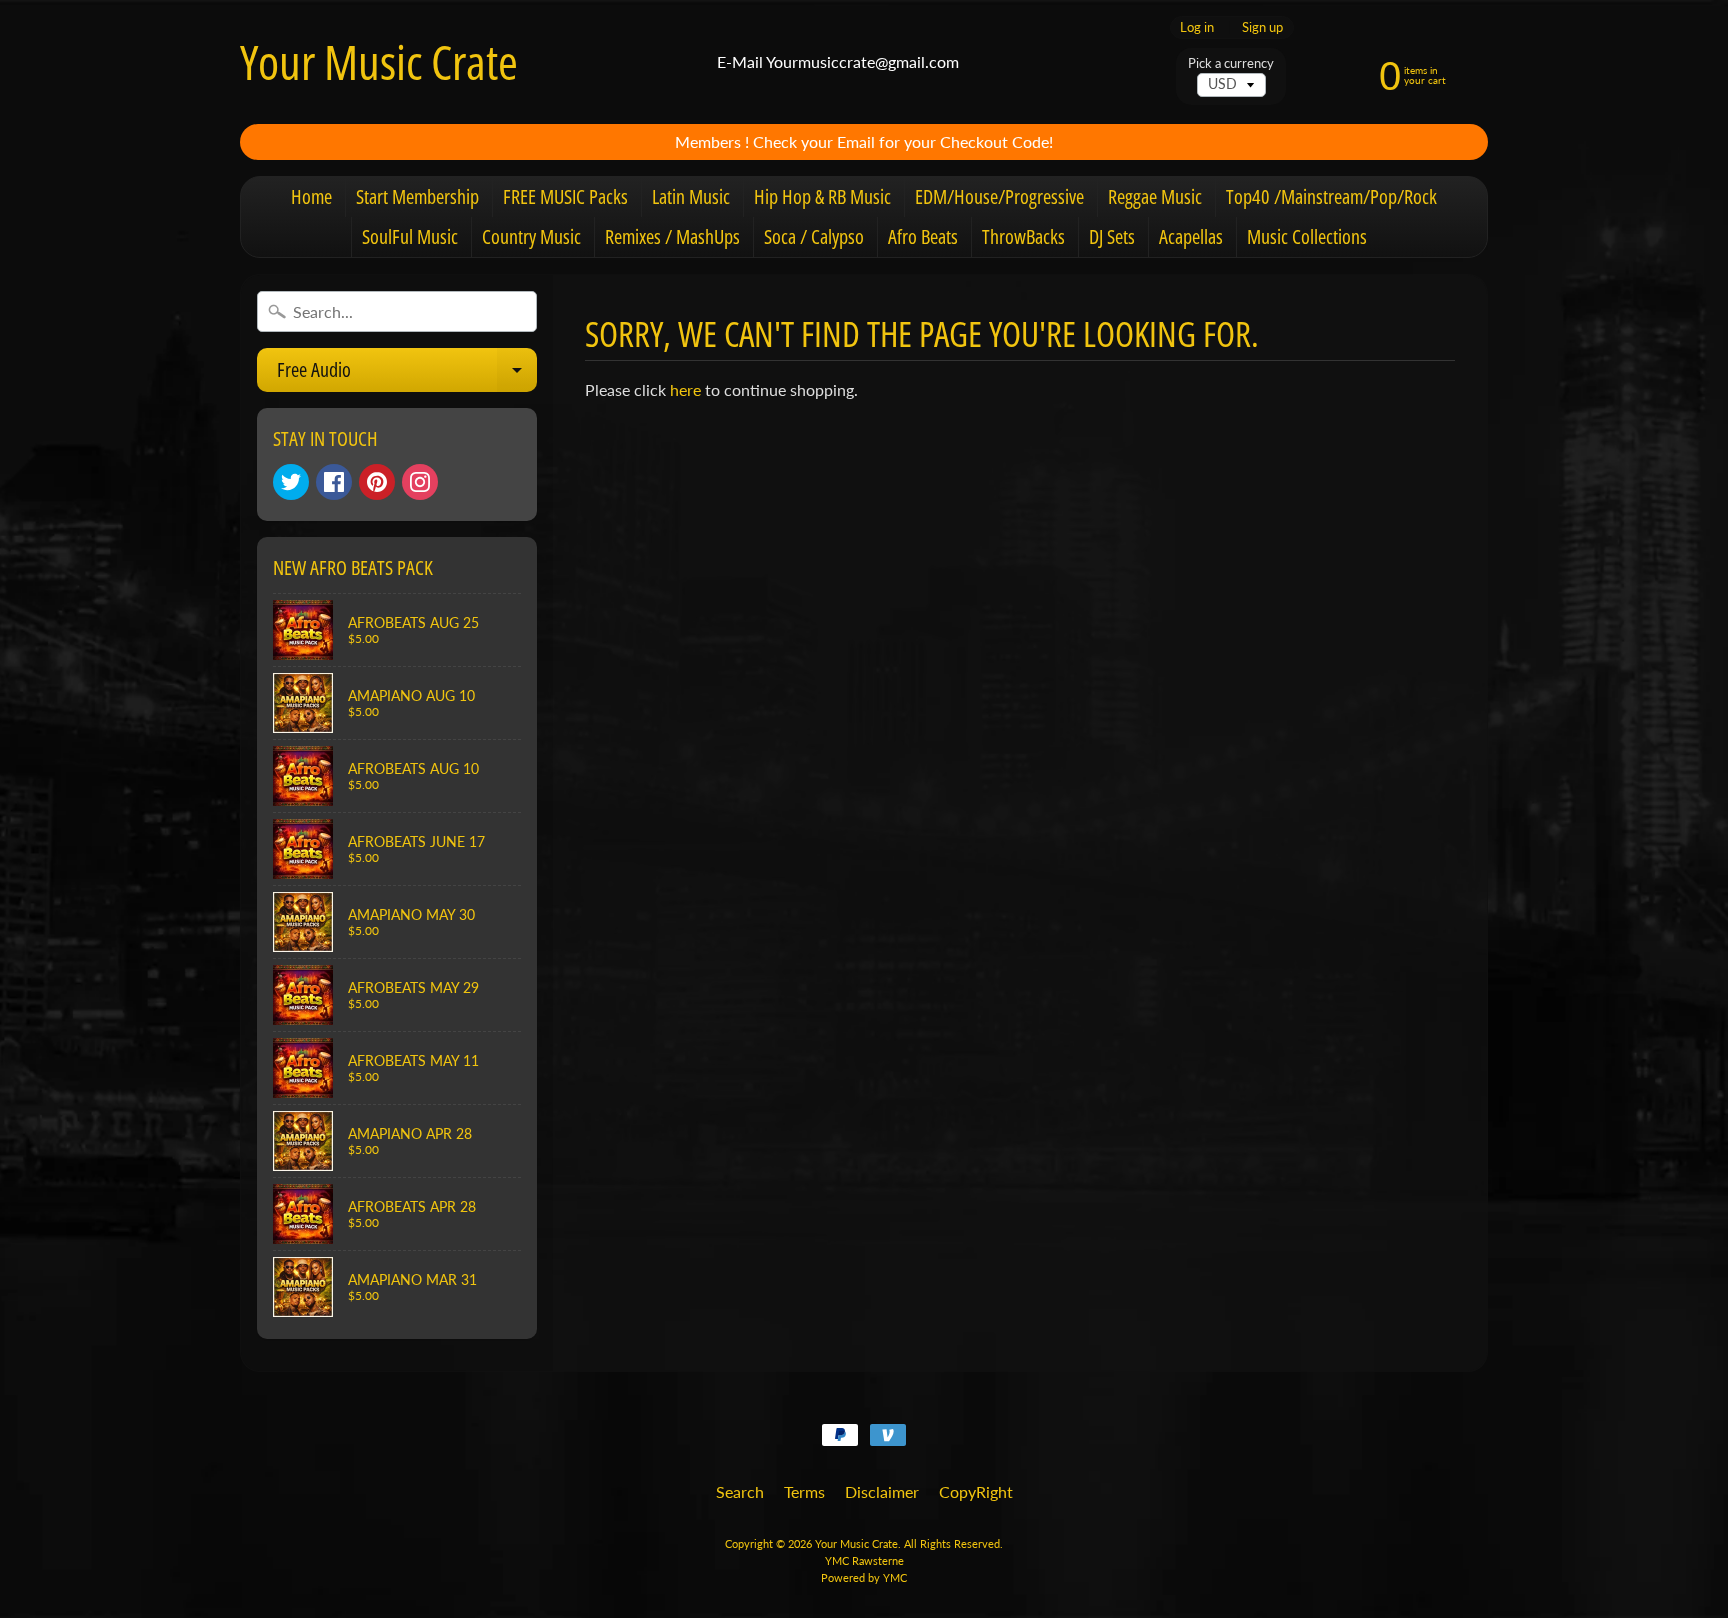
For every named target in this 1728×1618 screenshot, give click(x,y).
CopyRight (976, 1491)
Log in (1197, 27)
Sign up (1262, 27)
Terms (804, 1491)
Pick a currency (1231, 63)
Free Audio (407, 374)
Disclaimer (882, 1491)
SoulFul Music (410, 236)
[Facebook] (334, 482)
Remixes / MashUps (672, 236)
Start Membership (417, 196)
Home (311, 196)
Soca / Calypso (814, 236)
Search (740, 1491)
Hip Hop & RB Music (822, 196)
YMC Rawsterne (864, 1560)
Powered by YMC (864, 1577)
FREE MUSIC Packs (565, 196)
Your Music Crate (379, 62)
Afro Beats (923, 236)
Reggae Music (1155, 196)
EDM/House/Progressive (999, 196)
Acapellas (1191, 236)
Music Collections (1307, 236)
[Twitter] (291, 482)
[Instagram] (420, 482)
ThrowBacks (1023, 236)
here (685, 389)
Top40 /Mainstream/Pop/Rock (1331, 196)
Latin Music (691, 196)
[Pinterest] (377, 482)
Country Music (531, 236)
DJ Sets (1112, 236)
